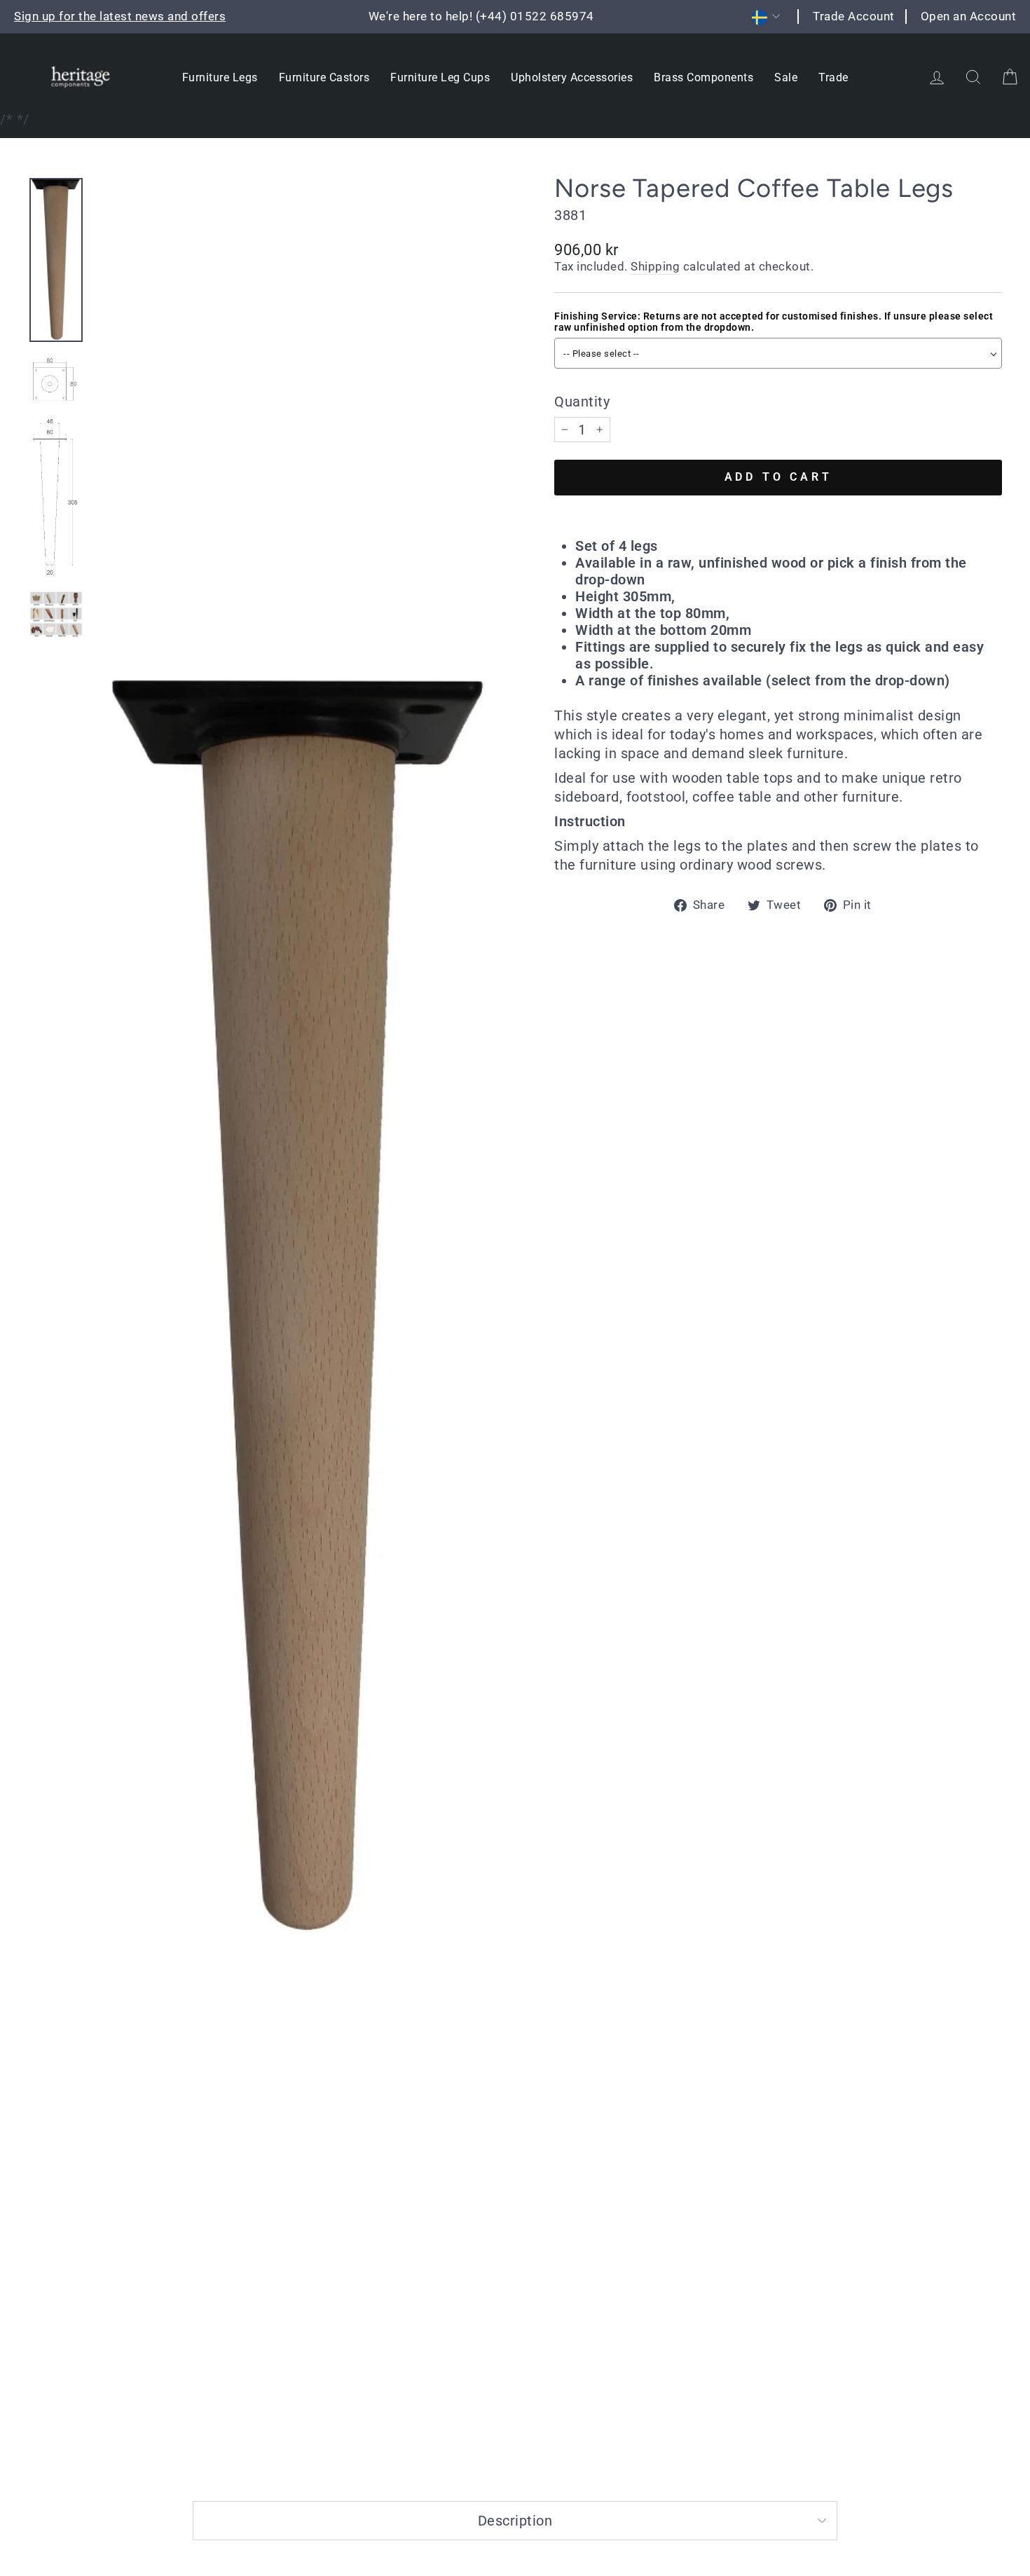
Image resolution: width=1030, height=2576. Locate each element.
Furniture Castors (324, 77)
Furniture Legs (220, 77)
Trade (833, 77)
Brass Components (703, 77)
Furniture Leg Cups (440, 77)
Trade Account (854, 16)
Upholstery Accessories (572, 77)
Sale (786, 77)
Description (515, 2521)
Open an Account (969, 16)
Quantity (582, 402)
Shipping (655, 266)
